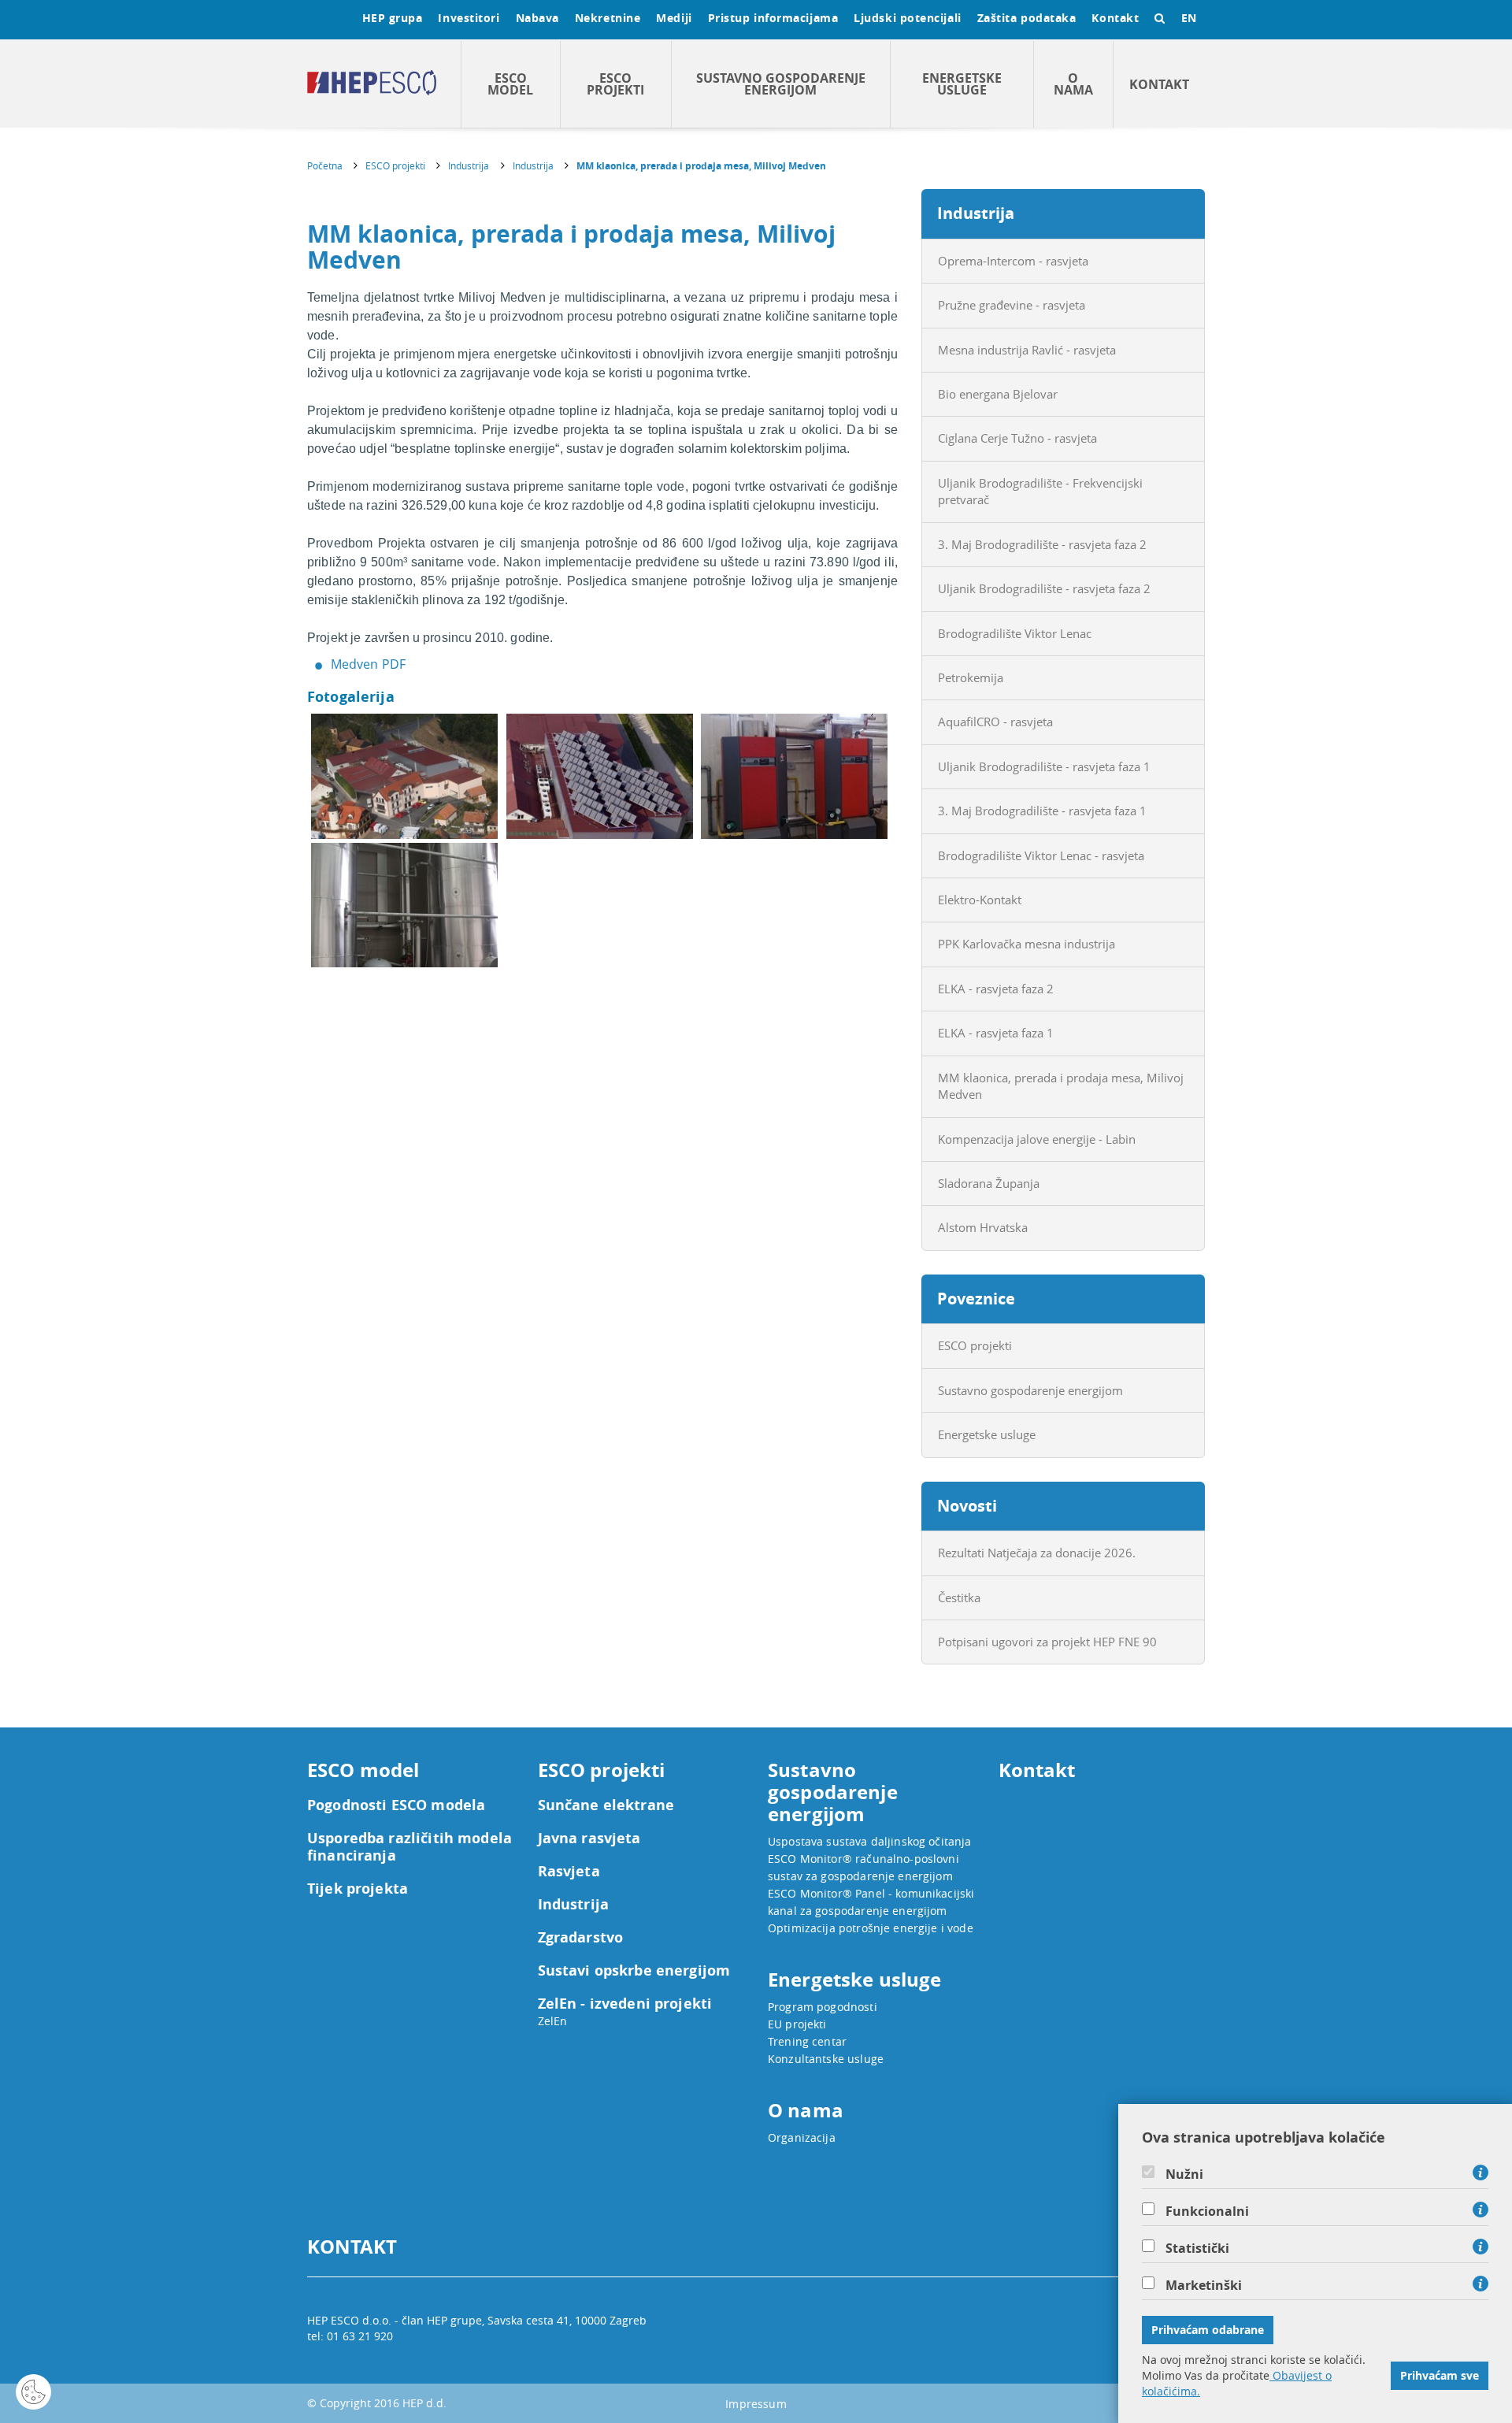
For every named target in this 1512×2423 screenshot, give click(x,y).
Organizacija (802, 2137)
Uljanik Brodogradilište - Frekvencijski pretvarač (1040, 491)
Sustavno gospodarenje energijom (781, 84)
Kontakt (1115, 18)
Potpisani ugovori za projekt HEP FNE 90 (1047, 1642)
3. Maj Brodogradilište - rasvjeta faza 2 (1042, 544)
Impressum (756, 2404)
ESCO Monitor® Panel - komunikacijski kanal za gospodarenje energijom (871, 1902)
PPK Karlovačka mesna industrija (1027, 944)
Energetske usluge (962, 84)
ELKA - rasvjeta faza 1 (996, 1033)
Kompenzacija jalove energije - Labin (1037, 1139)
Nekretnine (608, 18)
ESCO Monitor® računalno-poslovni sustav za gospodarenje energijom (863, 1867)
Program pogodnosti (823, 2007)
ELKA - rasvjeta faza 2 (996, 989)
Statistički (1197, 2248)
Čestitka (959, 1597)
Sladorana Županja (989, 1183)
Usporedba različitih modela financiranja (409, 1847)
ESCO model (510, 84)
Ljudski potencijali (907, 18)
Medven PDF (369, 664)
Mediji (674, 18)
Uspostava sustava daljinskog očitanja (870, 1841)
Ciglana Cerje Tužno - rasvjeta (1017, 438)
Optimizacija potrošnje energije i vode (871, 1928)
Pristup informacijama (773, 18)
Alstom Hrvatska (983, 1227)
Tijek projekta (358, 1889)
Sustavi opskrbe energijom (634, 1971)
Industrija (469, 165)
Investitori (469, 18)
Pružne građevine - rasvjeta (1012, 305)
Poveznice (976, 1299)
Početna (325, 165)
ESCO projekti (615, 84)
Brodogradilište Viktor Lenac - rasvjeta (1041, 855)
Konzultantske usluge (826, 2059)
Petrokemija (971, 677)
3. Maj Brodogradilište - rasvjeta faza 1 (1042, 811)
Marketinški (1204, 2285)
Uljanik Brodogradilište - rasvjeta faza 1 (1044, 766)
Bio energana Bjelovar (998, 394)
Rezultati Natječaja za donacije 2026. (1037, 1553)
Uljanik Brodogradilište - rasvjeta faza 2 (1044, 588)
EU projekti (797, 2024)
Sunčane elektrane (606, 1805)
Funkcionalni (1207, 2211)
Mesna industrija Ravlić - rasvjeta (1027, 350)
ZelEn (553, 2021)
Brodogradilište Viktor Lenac (1015, 633)
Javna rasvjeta (589, 1839)
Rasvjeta (569, 1872)
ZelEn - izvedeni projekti (625, 2004)
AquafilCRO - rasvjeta (995, 722)
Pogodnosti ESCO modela (396, 1805)
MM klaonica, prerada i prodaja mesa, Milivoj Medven (701, 166)
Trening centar (807, 2041)
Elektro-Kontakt (980, 900)
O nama (1073, 84)
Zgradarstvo (581, 1938)
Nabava (537, 18)
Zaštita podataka (1027, 18)
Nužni (1184, 2174)
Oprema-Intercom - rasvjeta (1013, 261)
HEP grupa (393, 18)
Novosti (967, 1506)
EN (1189, 18)
